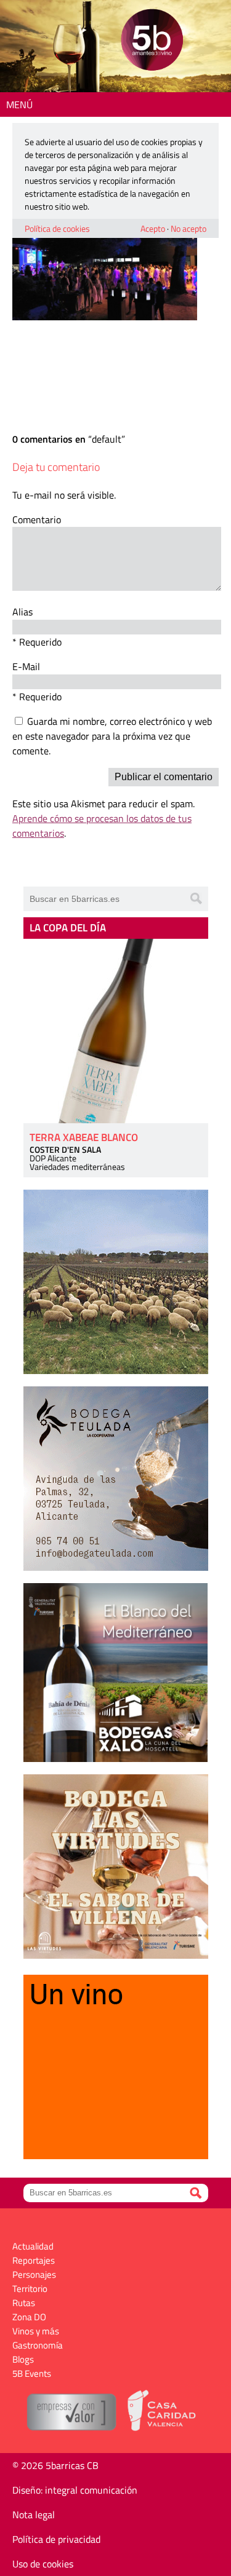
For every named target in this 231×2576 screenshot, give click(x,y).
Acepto (153, 228)
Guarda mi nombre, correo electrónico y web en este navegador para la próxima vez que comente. (112, 736)
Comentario (37, 520)
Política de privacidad (56, 2539)
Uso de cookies (43, 2564)
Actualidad (33, 2246)
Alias (22, 612)
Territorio (30, 2289)
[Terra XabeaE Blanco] (116, 1031)
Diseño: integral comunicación (75, 2490)
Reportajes (34, 2260)
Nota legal (34, 2515)
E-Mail (26, 666)
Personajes (34, 2274)
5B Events (32, 2373)
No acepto (188, 228)
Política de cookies (57, 228)
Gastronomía (38, 2345)
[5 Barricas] (152, 41)
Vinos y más (36, 2331)
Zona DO (29, 2317)
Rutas (24, 2303)
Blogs (23, 2359)
